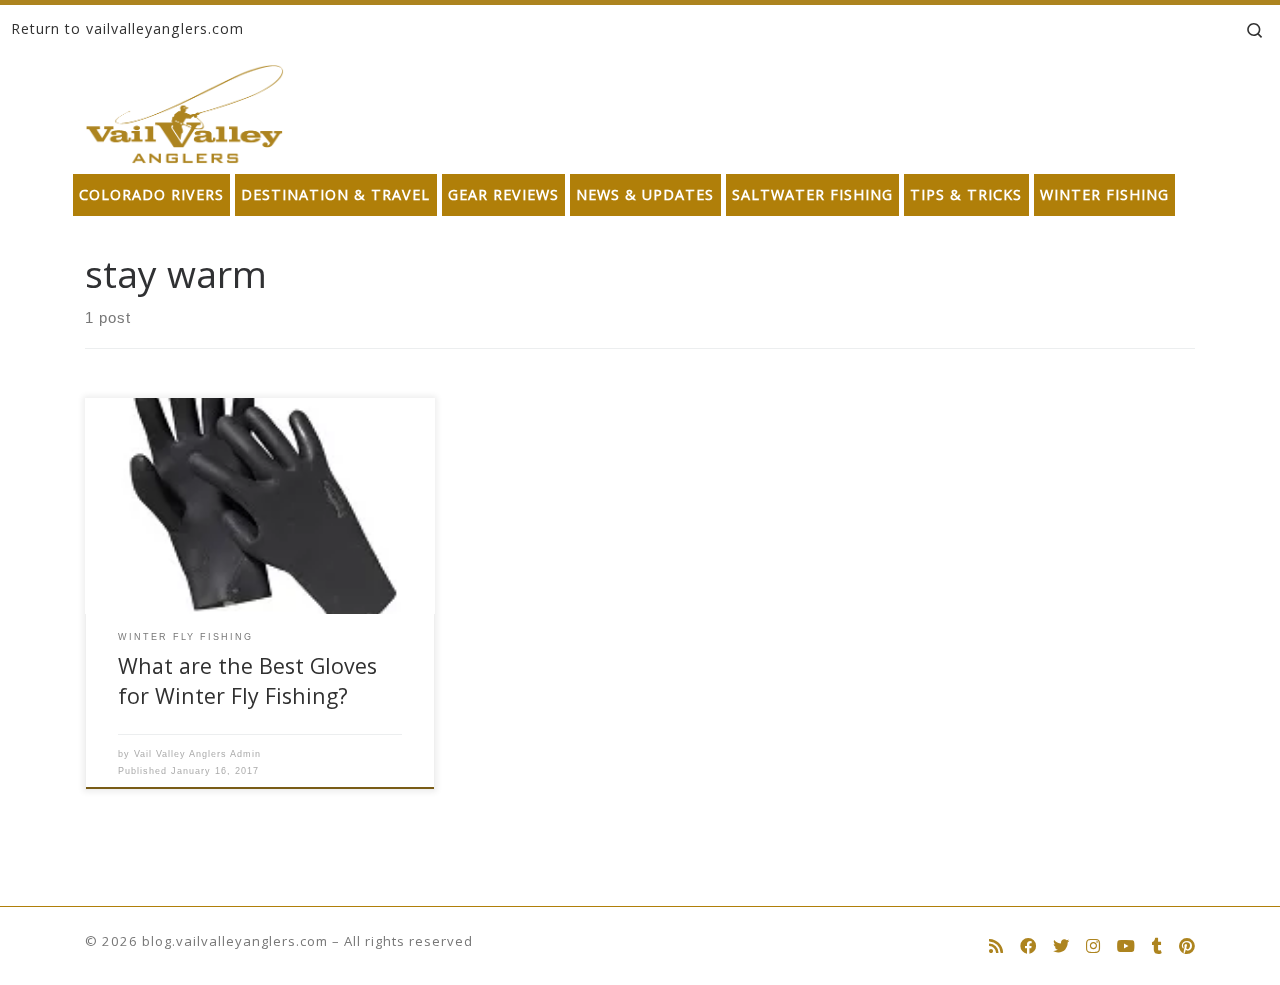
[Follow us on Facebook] (1028, 946)
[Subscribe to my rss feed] (996, 946)
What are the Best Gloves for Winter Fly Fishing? (247, 680)
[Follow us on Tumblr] (1157, 946)
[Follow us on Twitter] (1061, 946)
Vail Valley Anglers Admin (197, 754)
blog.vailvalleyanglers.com (235, 941)
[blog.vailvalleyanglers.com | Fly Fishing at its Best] (184, 109)
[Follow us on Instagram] (1093, 946)
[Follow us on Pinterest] (1187, 946)
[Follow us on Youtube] (1126, 946)
